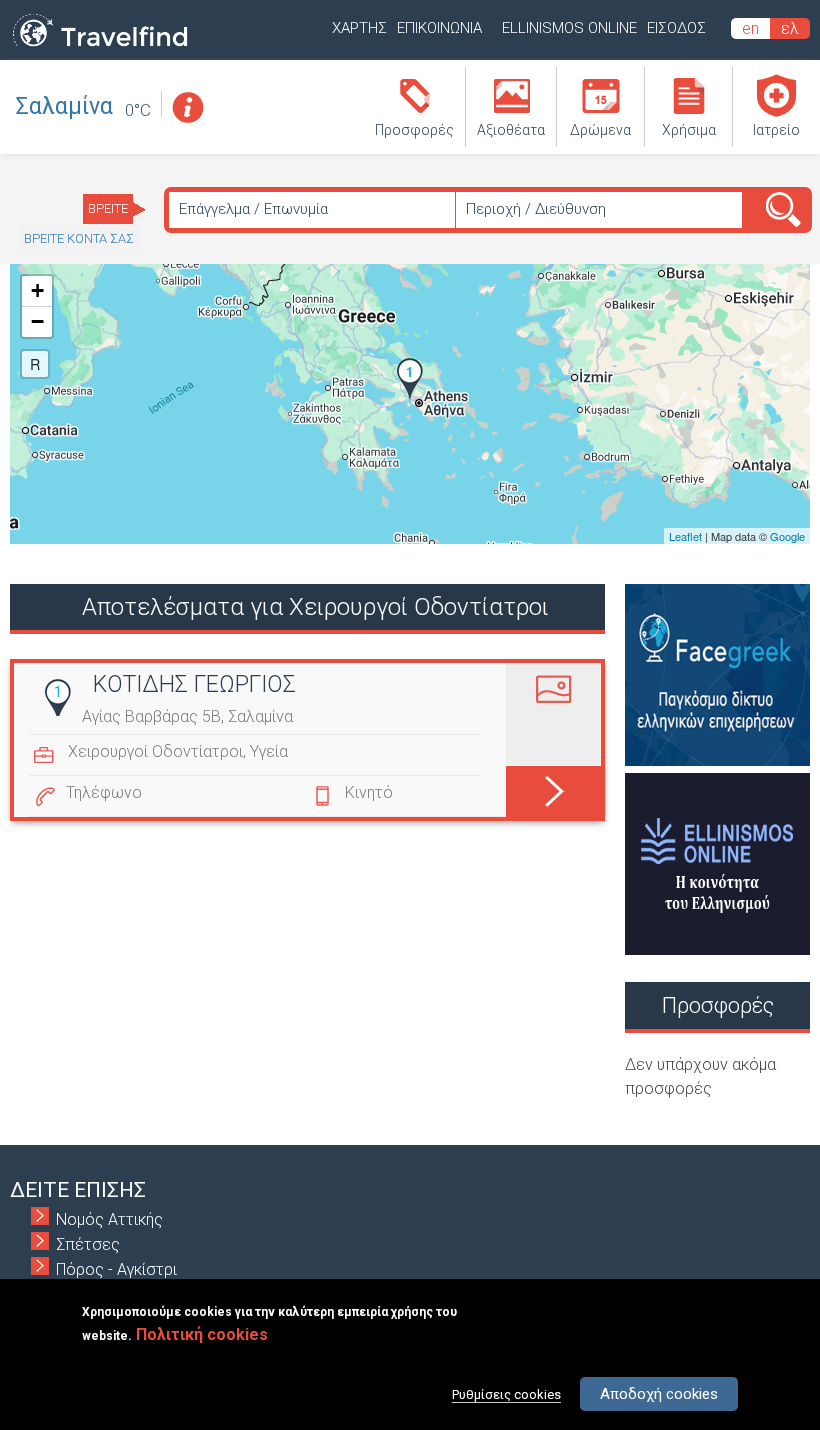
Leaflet (685, 536)
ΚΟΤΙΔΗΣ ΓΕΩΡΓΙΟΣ (194, 684)
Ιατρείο (776, 130)
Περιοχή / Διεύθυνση (536, 209)
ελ (790, 28)
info (187, 107)
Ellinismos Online (569, 28)
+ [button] (37, 290)
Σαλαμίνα (64, 106)
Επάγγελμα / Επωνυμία (253, 209)
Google (787, 536)
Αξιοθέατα (511, 130)
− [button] (37, 321)
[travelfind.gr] (100, 47)
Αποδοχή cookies (659, 1394)
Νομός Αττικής (109, 1219)
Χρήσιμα (689, 130)
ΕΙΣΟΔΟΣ (676, 28)
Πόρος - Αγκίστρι (116, 1269)
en (750, 28)
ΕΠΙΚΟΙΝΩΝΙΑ (439, 28)
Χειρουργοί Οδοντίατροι (155, 751)
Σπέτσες (88, 1244)
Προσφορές (414, 130)
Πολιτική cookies (202, 1334)
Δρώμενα (600, 130)
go (553, 787)
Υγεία (269, 751)
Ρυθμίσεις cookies (506, 1394)
